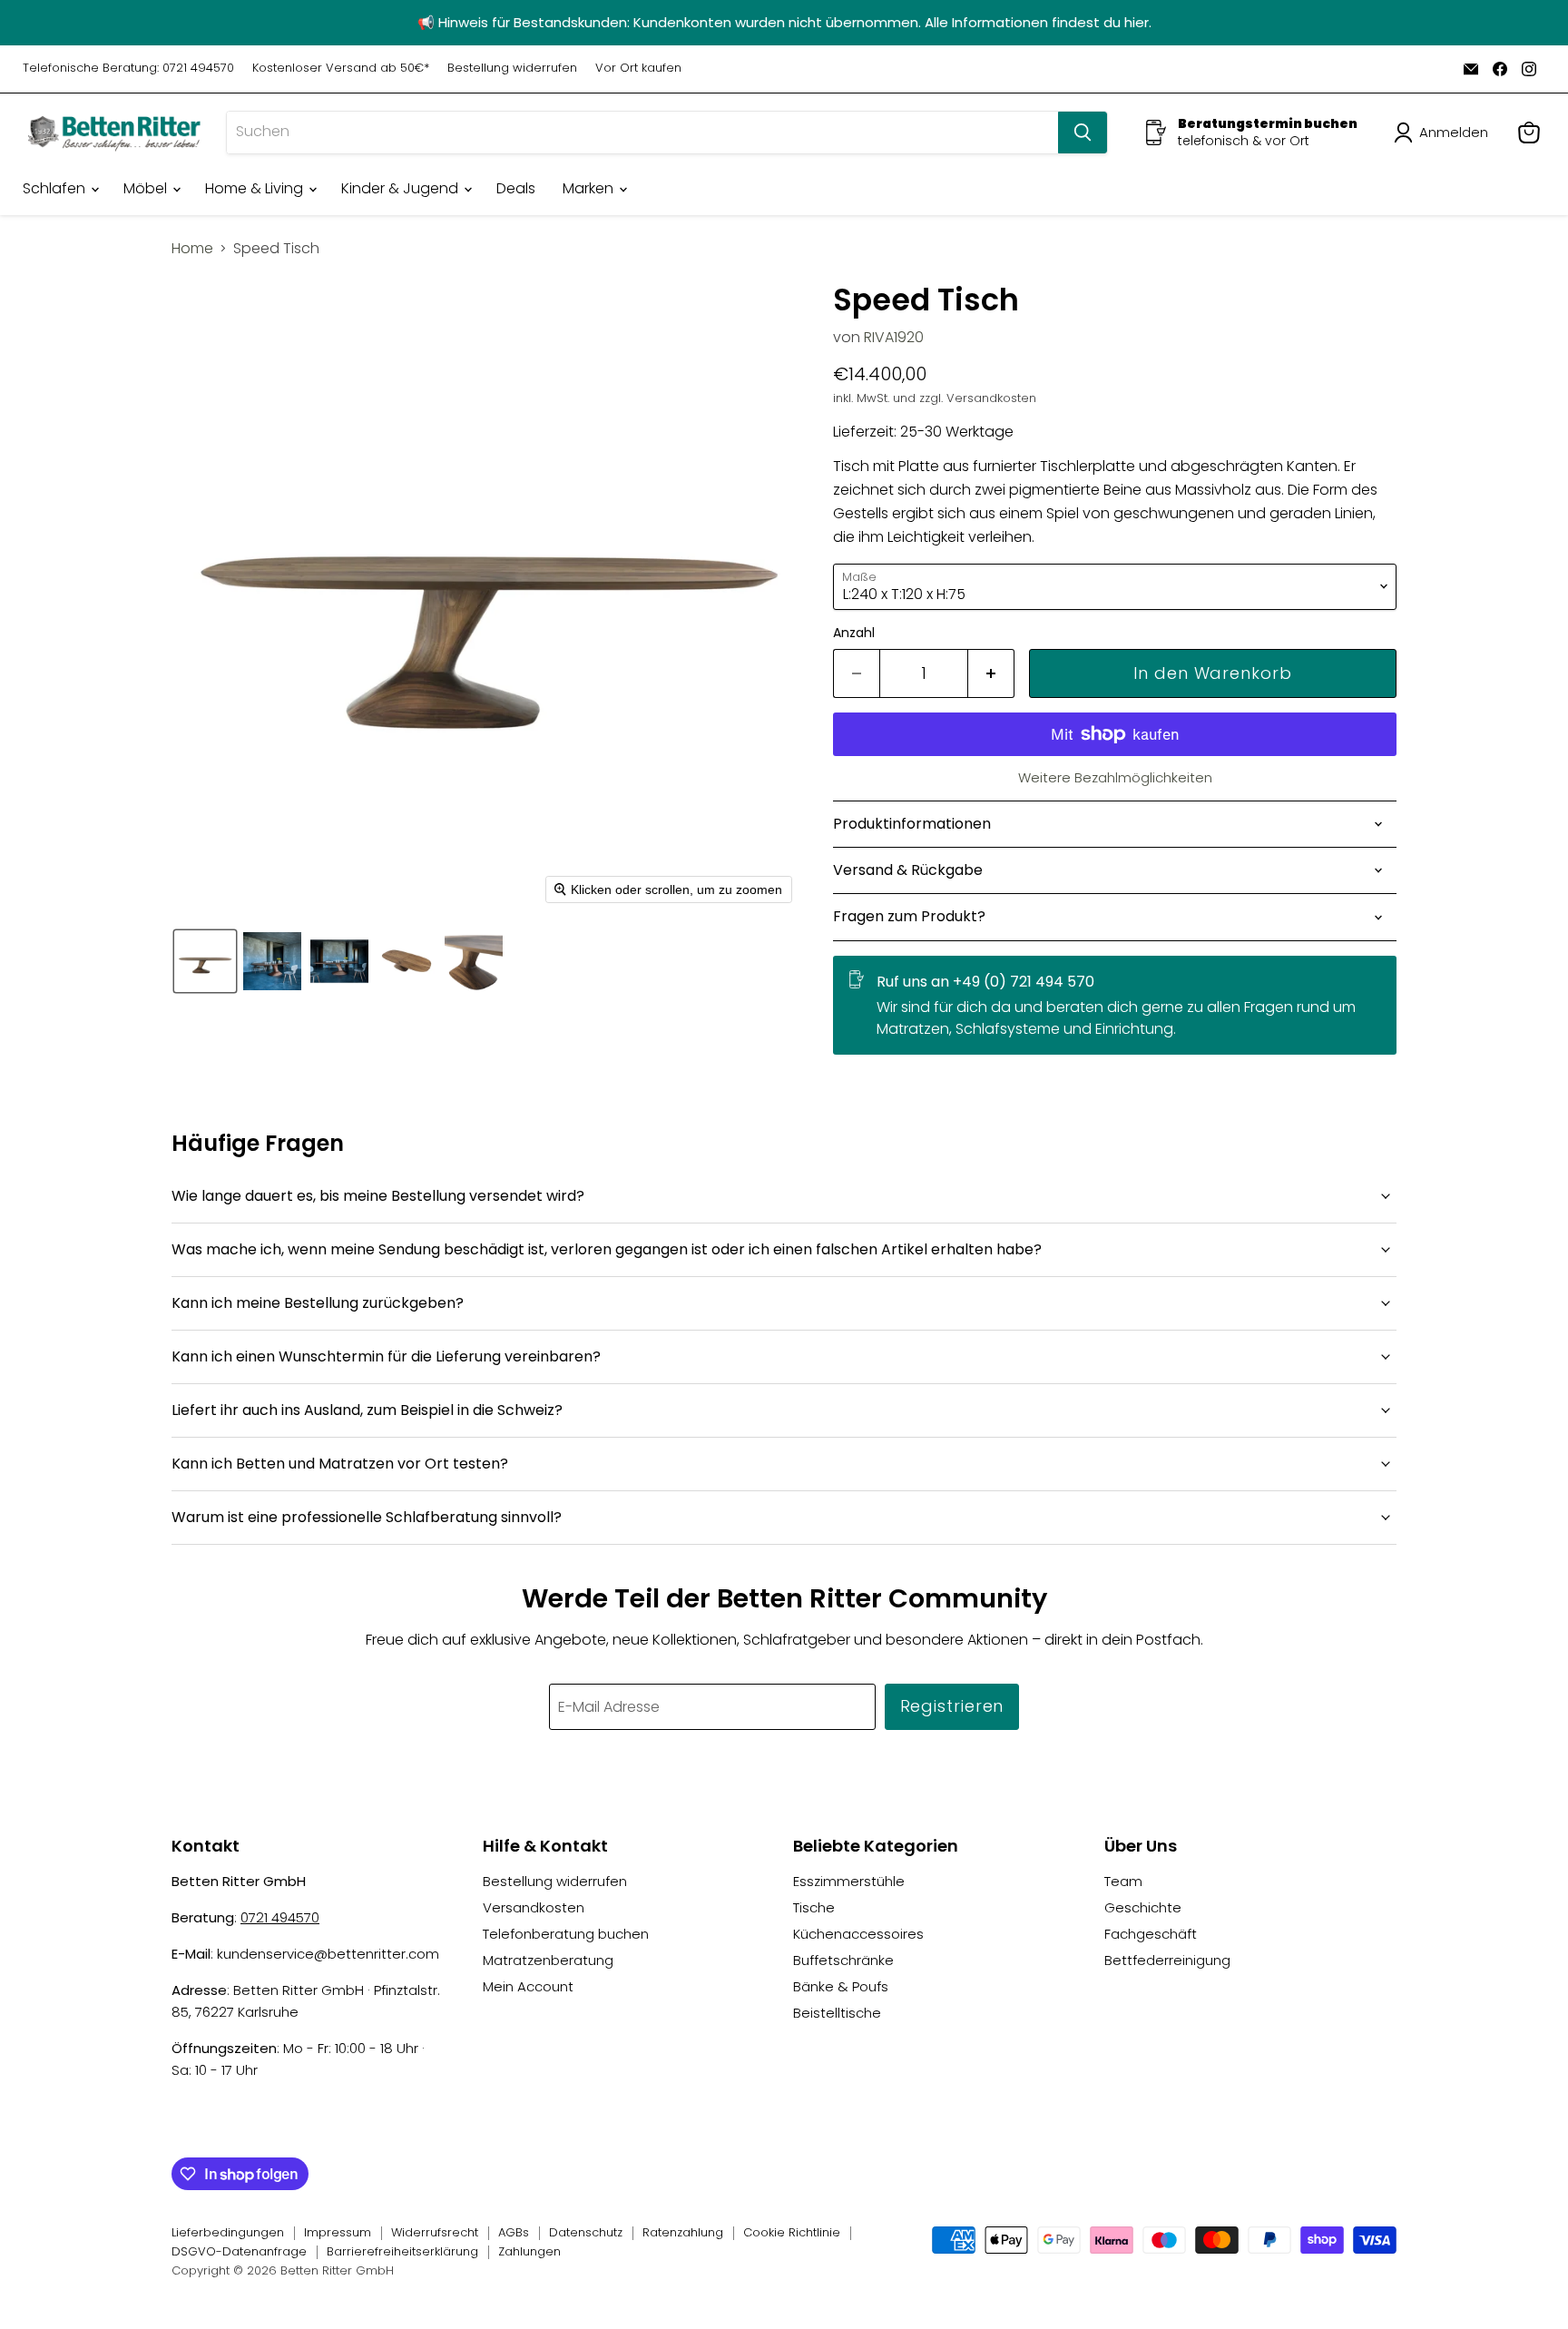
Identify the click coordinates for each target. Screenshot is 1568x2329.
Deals (516, 188)
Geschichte (1143, 1907)
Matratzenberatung (548, 1960)
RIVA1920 (894, 337)
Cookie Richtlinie (792, 2232)
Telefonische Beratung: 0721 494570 (128, 69)
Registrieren (952, 1706)
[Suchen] (1083, 133)
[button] (1445, 133)
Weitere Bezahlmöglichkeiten (1115, 777)
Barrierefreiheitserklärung (402, 2251)
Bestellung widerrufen (512, 69)
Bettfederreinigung (1167, 1960)
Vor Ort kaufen (638, 69)
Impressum (338, 2232)
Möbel (147, 188)
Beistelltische (837, 2013)
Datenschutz (586, 2232)
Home (192, 249)
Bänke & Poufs (841, 1986)
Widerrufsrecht (435, 2232)
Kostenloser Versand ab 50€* (341, 69)
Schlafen (56, 188)
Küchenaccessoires (858, 1934)
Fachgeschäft (1151, 1934)
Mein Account (528, 1986)
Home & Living (256, 188)
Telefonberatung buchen (566, 1934)
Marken (590, 188)
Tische (814, 1907)
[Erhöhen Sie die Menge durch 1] (991, 674)
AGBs (514, 2232)
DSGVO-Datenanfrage (239, 2251)
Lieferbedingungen (228, 2232)
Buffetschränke (843, 1960)
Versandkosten (534, 1907)
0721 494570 (280, 1917)
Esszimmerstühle (849, 1881)
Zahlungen (529, 2251)
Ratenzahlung (683, 2232)
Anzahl (854, 633)
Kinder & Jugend (402, 188)
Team (1123, 1881)
